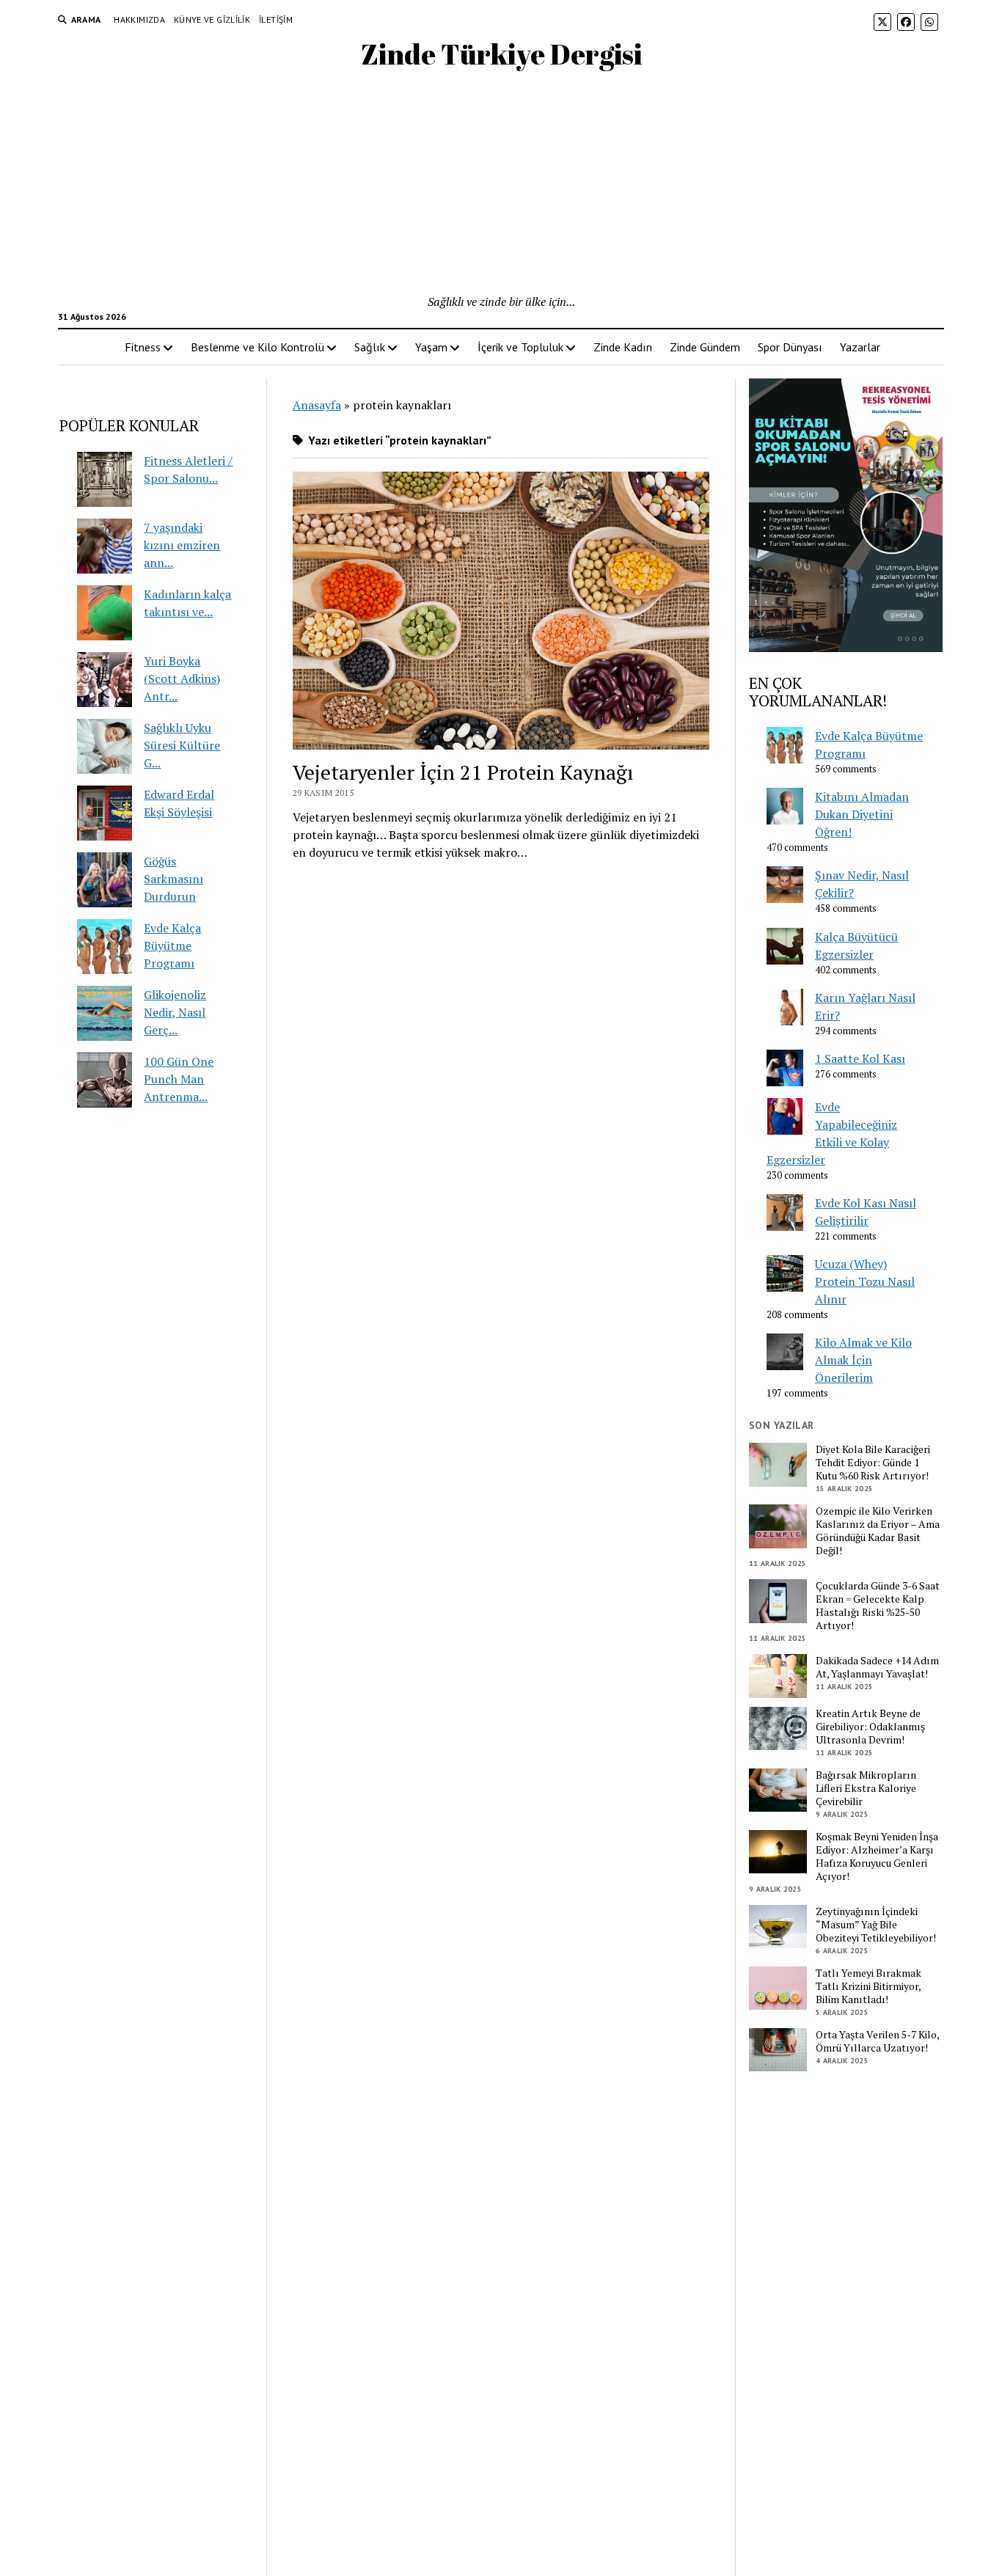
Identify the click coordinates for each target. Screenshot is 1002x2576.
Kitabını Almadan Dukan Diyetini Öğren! (862, 814)
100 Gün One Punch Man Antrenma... (179, 1079)
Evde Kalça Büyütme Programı (172, 945)
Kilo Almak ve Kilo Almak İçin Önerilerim (863, 1360)
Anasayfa (317, 405)
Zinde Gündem (705, 347)
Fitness (143, 347)
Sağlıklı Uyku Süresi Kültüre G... (182, 745)
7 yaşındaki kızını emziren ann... (182, 545)
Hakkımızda (139, 19)
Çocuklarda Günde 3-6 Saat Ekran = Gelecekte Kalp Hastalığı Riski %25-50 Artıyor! (878, 1606)
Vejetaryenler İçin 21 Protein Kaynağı (463, 772)
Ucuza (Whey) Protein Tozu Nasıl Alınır (865, 1281)
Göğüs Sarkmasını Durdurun (173, 879)
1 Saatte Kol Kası (860, 1058)
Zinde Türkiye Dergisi (501, 54)
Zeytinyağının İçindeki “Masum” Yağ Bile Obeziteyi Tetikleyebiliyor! (876, 1925)
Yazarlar (860, 347)
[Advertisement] (501, 183)
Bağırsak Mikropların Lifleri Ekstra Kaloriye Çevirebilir (866, 1788)
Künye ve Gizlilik (212, 19)
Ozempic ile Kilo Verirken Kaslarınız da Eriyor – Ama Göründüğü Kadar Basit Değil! (878, 1531)
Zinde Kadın (623, 347)
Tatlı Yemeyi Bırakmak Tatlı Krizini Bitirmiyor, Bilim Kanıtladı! (868, 1986)
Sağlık (370, 347)
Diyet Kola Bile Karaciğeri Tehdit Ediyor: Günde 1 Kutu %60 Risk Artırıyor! (873, 1463)
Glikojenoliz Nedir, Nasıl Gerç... (175, 1012)
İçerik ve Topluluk (520, 347)
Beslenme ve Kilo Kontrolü (257, 347)
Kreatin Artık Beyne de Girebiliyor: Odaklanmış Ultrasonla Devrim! (870, 1727)
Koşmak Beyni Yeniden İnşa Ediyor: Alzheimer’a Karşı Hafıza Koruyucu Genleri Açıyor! (877, 1856)
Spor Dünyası (790, 347)
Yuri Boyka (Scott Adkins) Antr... (182, 678)
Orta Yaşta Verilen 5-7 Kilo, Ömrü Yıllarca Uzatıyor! (877, 2041)
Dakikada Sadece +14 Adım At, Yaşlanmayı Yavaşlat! (877, 1667)
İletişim (276, 19)
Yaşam (431, 347)
